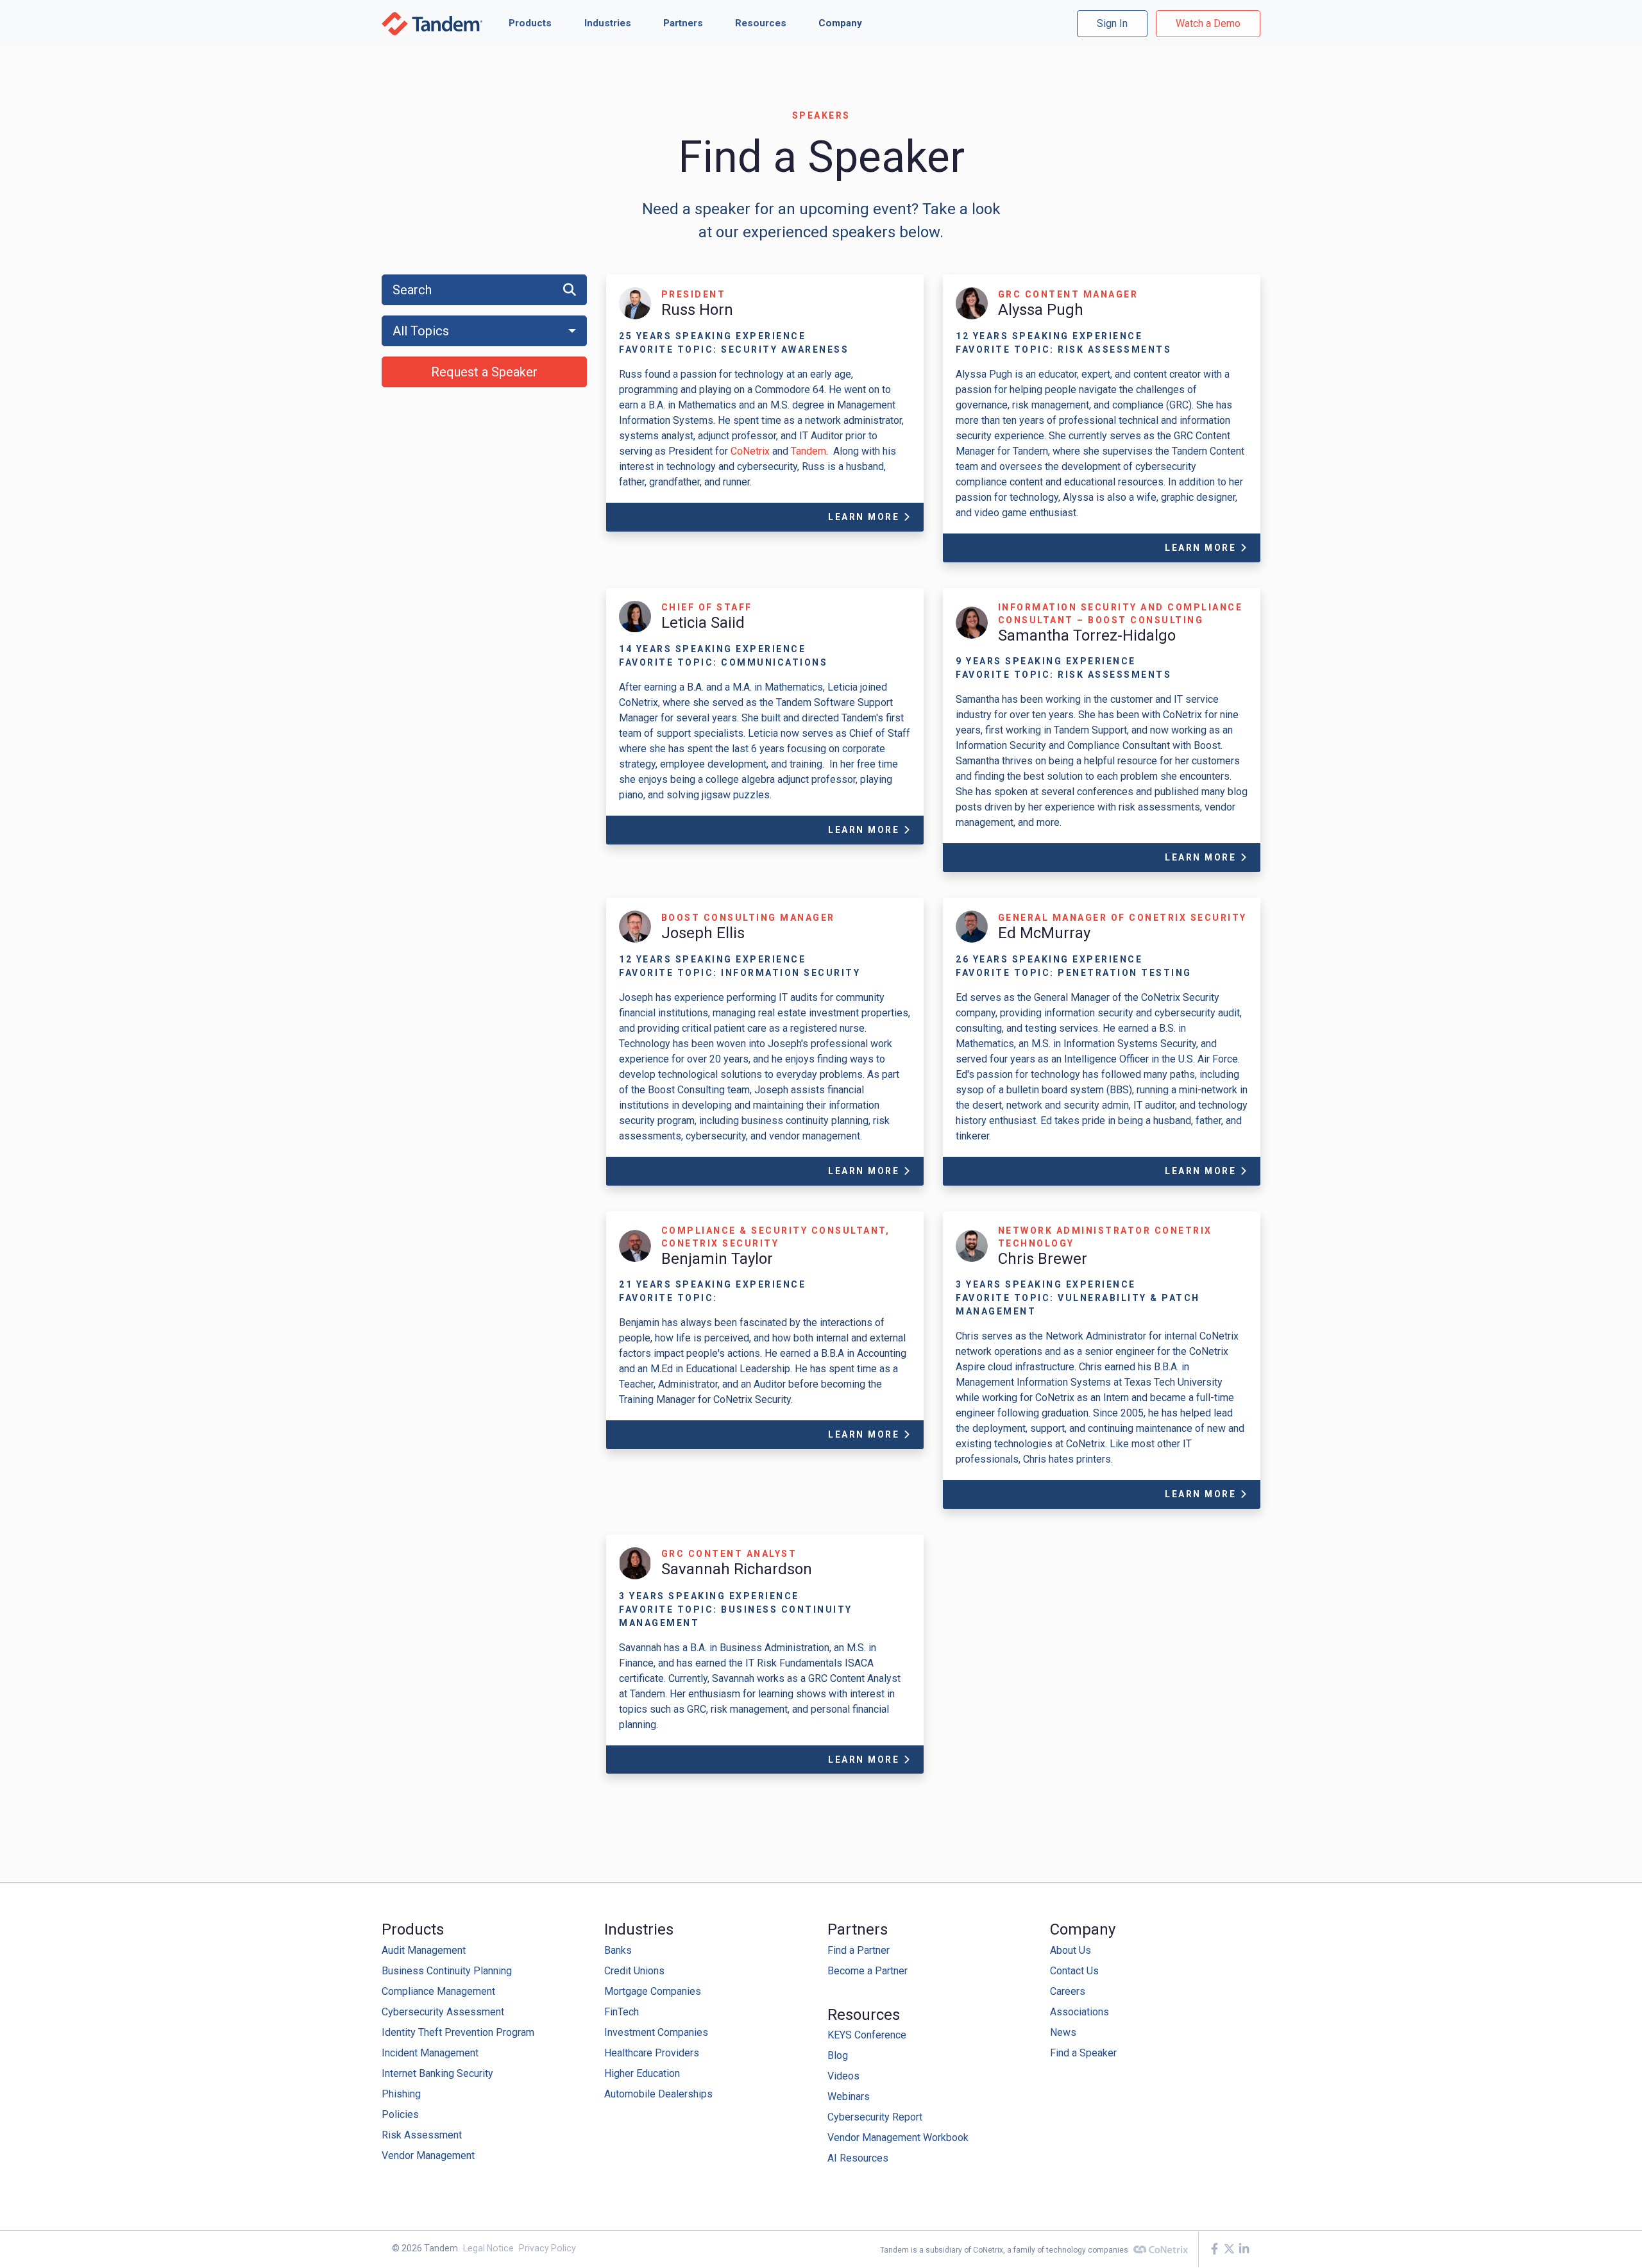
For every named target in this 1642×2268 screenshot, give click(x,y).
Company (840, 23)
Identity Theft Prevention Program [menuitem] (458, 2032)
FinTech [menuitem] (622, 2012)
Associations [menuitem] (1079, 2012)
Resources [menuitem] (864, 2015)
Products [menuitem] (413, 1929)
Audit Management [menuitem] (424, 1950)
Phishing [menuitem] (401, 2094)
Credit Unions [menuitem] (634, 1971)
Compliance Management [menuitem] (438, 1991)
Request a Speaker (484, 372)
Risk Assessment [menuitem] (422, 2135)
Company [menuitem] (1083, 1929)
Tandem (808, 451)
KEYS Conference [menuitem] (867, 2035)
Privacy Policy (547, 2248)
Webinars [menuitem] (849, 2096)
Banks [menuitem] (618, 1950)
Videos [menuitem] (843, 2076)
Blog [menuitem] (838, 2055)
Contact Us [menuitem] (1074, 1971)
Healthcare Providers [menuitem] (652, 2053)
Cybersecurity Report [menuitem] (875, 2117)
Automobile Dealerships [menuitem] (658, 2094)
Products (530, 23)
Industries (608, 23)
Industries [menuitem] (639, 1929)
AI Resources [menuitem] (858, 2158)
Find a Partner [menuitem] (859, 1950)
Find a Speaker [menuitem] (1083, 2053)
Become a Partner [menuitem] (868, 1971)
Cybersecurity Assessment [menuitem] (443, 2012)
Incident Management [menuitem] (430, 2053)
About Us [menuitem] (1071, 1950)
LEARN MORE (866, 517)
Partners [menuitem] (858, 1929)
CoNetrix (751, 451)
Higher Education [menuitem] (642, 2073)
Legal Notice (488, 2248)
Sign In (1112, 23)
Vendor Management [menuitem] (428, 2155)
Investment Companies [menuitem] (656, 2032)
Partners (683, 23)
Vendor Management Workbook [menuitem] (898, 2138)
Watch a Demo (1208, 23)
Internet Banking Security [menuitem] (437, 2073)
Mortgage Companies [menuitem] (653, 1991)
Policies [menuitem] (400, 2114)
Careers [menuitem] (1068, 1991)
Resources (761, 23)
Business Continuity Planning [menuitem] (447, 1971)
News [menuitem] (1063, 2032)
